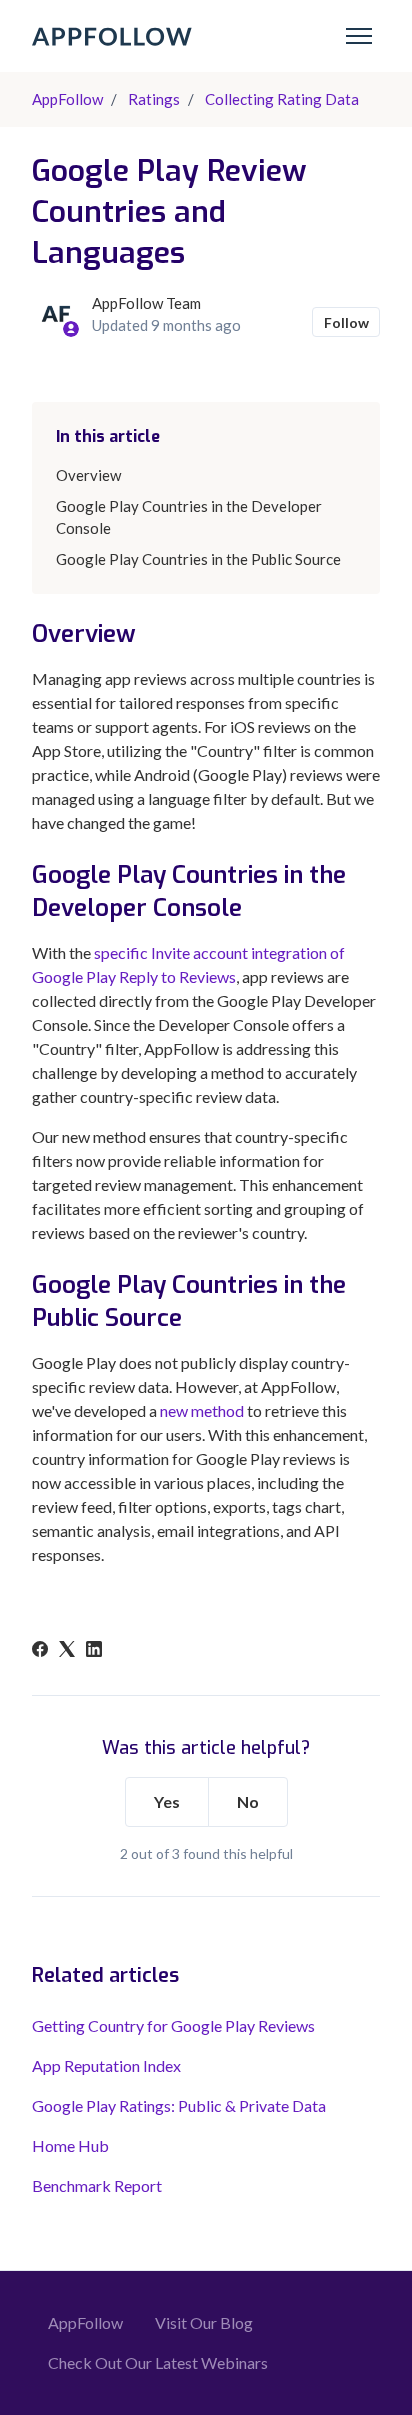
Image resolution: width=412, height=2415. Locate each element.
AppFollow (67, 99)
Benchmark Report (97, 2185)
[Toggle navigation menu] (359, 36)
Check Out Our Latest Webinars (158, 2362)
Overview (88, 475)
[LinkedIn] (94, 1650)
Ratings (154, 99)
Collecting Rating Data (282, 99)
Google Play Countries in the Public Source (198, 559)
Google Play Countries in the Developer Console (189, 517)
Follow (346, 322)
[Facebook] (40, 1650)
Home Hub (70, 2145)
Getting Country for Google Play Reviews (173, 2025)
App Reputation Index (106, 2065)
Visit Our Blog (204, 2322)
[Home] (112, 36)
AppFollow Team (146, 303)
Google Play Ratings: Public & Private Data (179, 2105)
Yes (167, 1801)
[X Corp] (67, 1650)
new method (200, 1410)
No (248, 1801)
